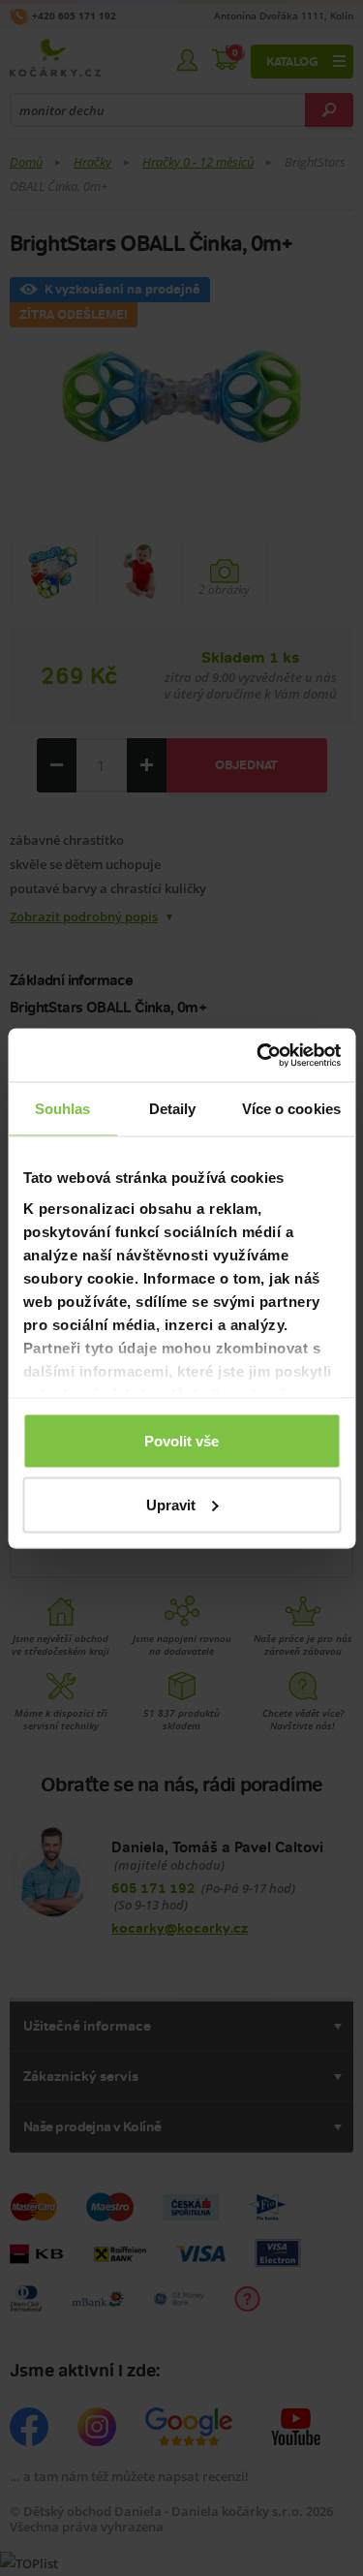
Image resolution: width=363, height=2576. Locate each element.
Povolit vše (181, 1441)
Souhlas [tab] (63, 1109)
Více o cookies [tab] (291, 1109)
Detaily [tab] (173, 1109)
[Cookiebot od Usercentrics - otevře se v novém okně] (258, 1055)
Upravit (171, 1504)
